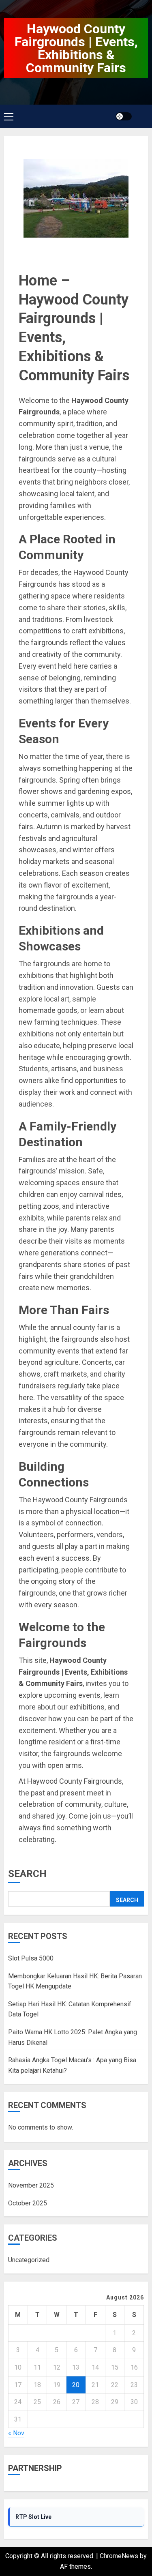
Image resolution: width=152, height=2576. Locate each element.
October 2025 (28, 2203)
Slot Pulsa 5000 (31, 1958)
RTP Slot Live (33, 2517)
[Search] (143, 117)
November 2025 (31, 2185)
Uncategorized (29, 2260)
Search (27, 1874)
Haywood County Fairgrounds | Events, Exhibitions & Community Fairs (76, 48)
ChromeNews (119, 2556)
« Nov (16, 2433)
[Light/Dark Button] (124, 116)
